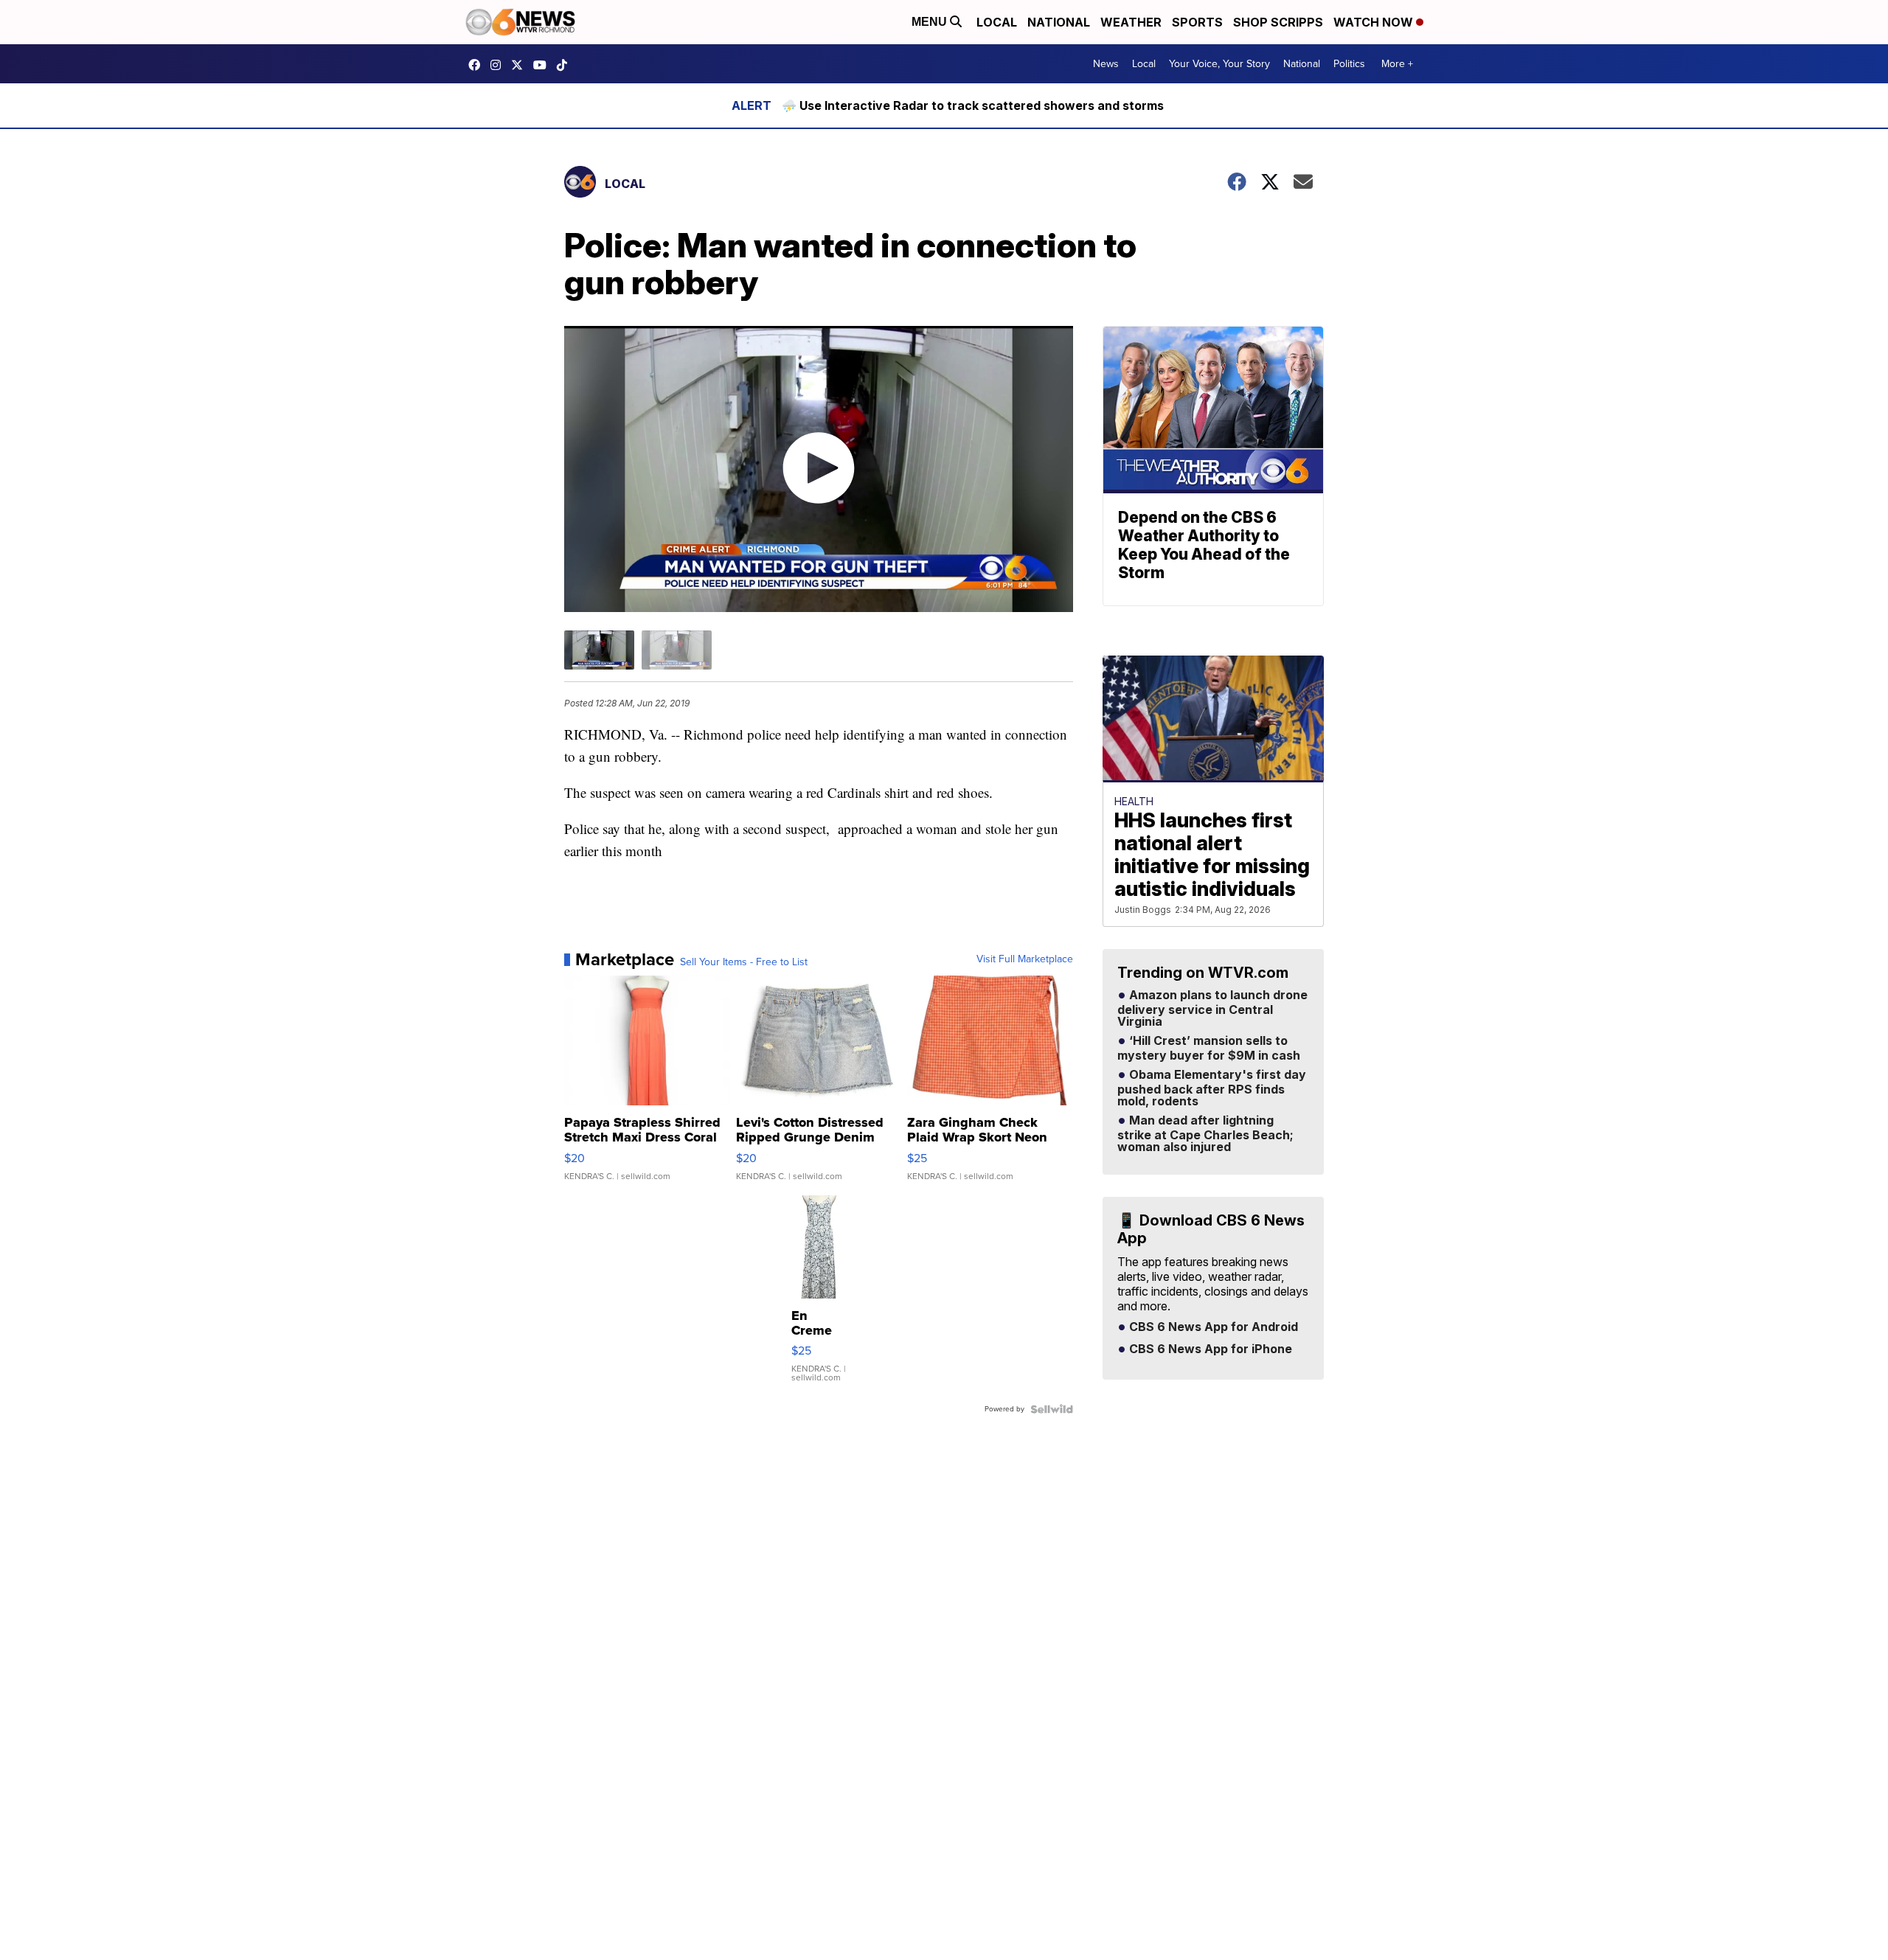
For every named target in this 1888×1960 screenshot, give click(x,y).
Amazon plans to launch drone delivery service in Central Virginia (1212, 1009)
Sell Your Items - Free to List (744, 962)
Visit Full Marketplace (1025, 959)
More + (1397, 64)
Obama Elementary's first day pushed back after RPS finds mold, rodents (1212, 1088)
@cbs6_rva (566, 65)
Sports (1197, 22)
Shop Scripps (1278, 22)
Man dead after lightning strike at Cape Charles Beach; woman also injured (1205, 1134)
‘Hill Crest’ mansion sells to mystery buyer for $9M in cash (1209, 1049)
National (1059, 22)
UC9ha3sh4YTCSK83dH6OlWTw (544, 65)
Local (997, 22)
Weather (1131, 22)
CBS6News (478, 65)
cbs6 (499, 65)
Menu (931, 22)
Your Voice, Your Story (1219, 64)
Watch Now (1375, 22)
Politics (1349, 64)
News (1106, 64)
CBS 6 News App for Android (1212, 1327)
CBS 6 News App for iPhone (1209, 1349)
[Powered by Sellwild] (1052, 1409)
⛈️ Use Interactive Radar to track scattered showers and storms (973, 105)
